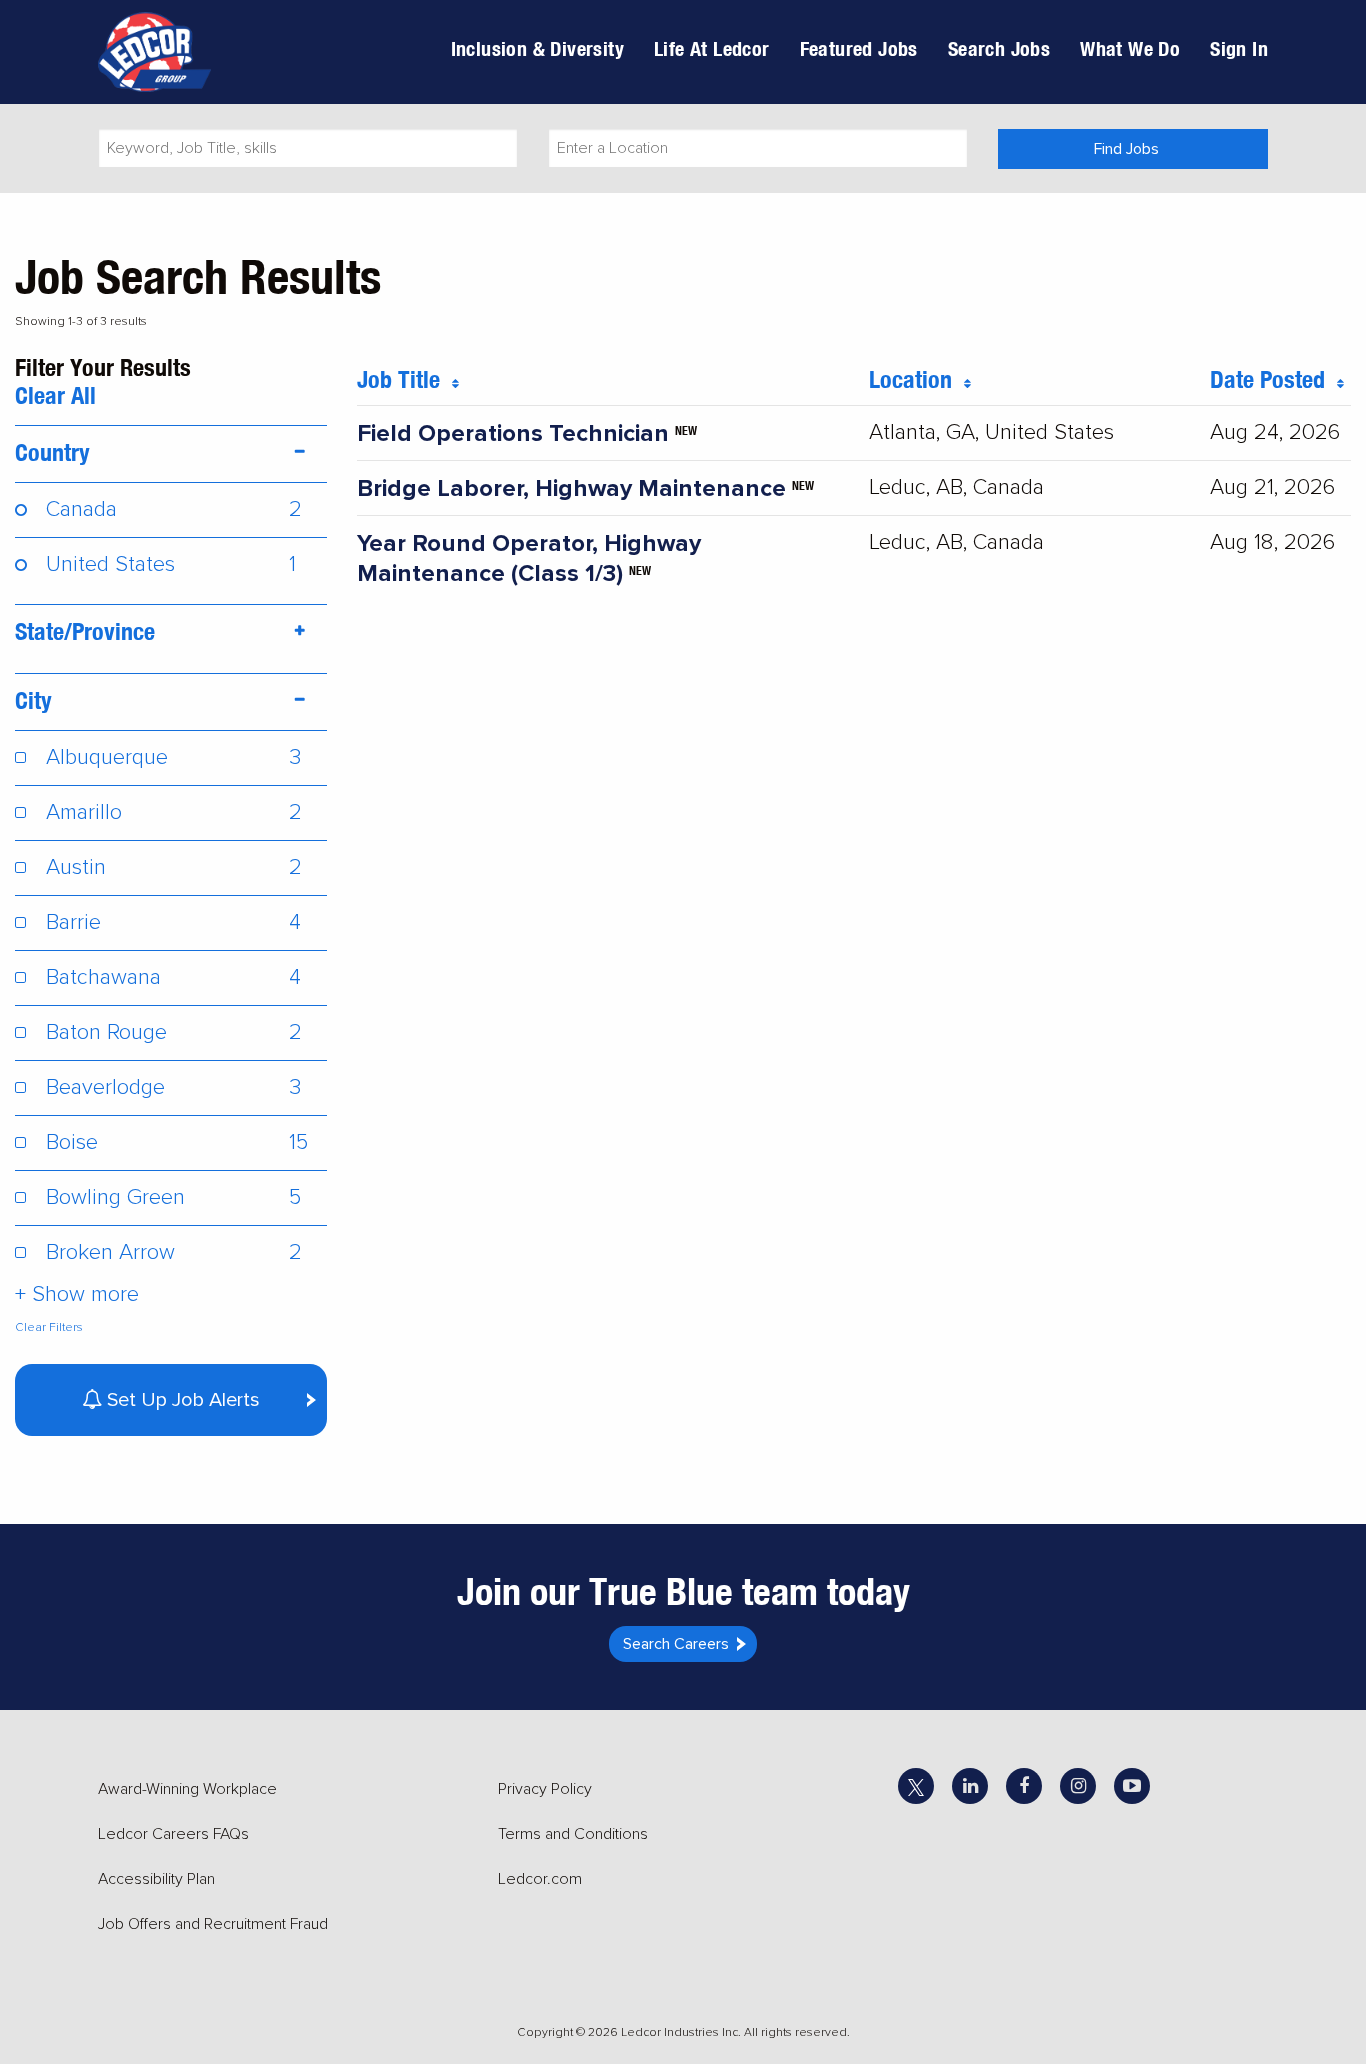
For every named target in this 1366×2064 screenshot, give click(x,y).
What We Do (1130, 48)
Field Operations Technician (513, 433)
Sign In (1239, 48)
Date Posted (1273, 379)
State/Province (85, 631)
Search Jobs (999, 48)
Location (916, 379)
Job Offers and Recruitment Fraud (213, 1924)
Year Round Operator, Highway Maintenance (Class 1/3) (529, 558)
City (33, 700)
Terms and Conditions (573, 1834)
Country (52, 452)
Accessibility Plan (156, 1879)
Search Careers (676, 1644)
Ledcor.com (540, 1879)
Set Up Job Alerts (181, 1400)
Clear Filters (49, 1327)
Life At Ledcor (712, 48)
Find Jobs (1126, 149)
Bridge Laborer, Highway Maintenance (571, 488)
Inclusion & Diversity (537, 48)
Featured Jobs (859, 48)
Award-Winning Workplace (187, 1789)
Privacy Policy (545, 1789)
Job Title (404, 379)
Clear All (55, 395)
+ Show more (77, 1294)
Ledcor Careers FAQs (173, 1834)
